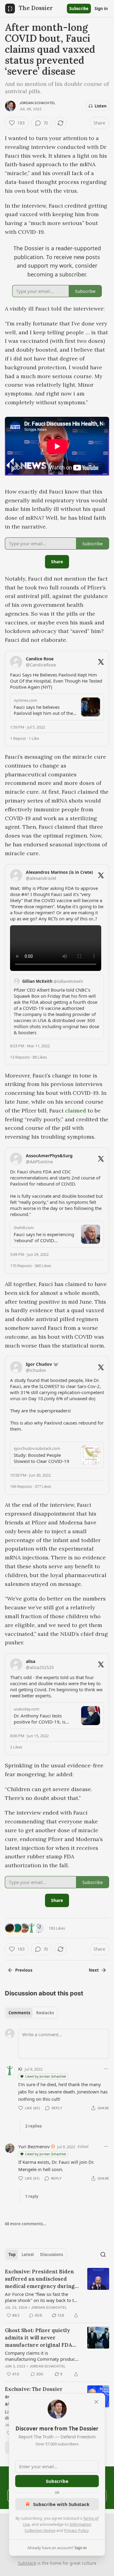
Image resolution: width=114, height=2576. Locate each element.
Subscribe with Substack (61, 2504)
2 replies (33, 2126)
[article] (57, 2293)
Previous (24, 1970)
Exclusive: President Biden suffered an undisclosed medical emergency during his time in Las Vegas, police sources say (41, 2279)
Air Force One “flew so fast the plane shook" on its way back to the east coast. (42, 2297)
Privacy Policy (76, 2530)
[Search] (103, 2254)
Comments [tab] (19, 2013)
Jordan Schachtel (37, 103)
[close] (96, 2402)
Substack (27, 2563)
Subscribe (79, 9)
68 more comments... (26, 2224)
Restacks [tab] (45, 2013)
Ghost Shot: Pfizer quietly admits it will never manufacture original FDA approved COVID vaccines (39, 2338)
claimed (76, 1111)
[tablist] (31, 2013)
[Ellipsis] (106, 2069)
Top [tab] (12, 2254)
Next (94, 1970)
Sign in (101, 9)
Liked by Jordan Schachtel (46, 2076)
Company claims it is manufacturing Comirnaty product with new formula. (41, 2356)
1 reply (32, 2196)
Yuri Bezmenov (34, 2146)
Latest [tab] (28, 2254)
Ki (20, 2069)
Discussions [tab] (52, 2254)
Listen (101, 106)
